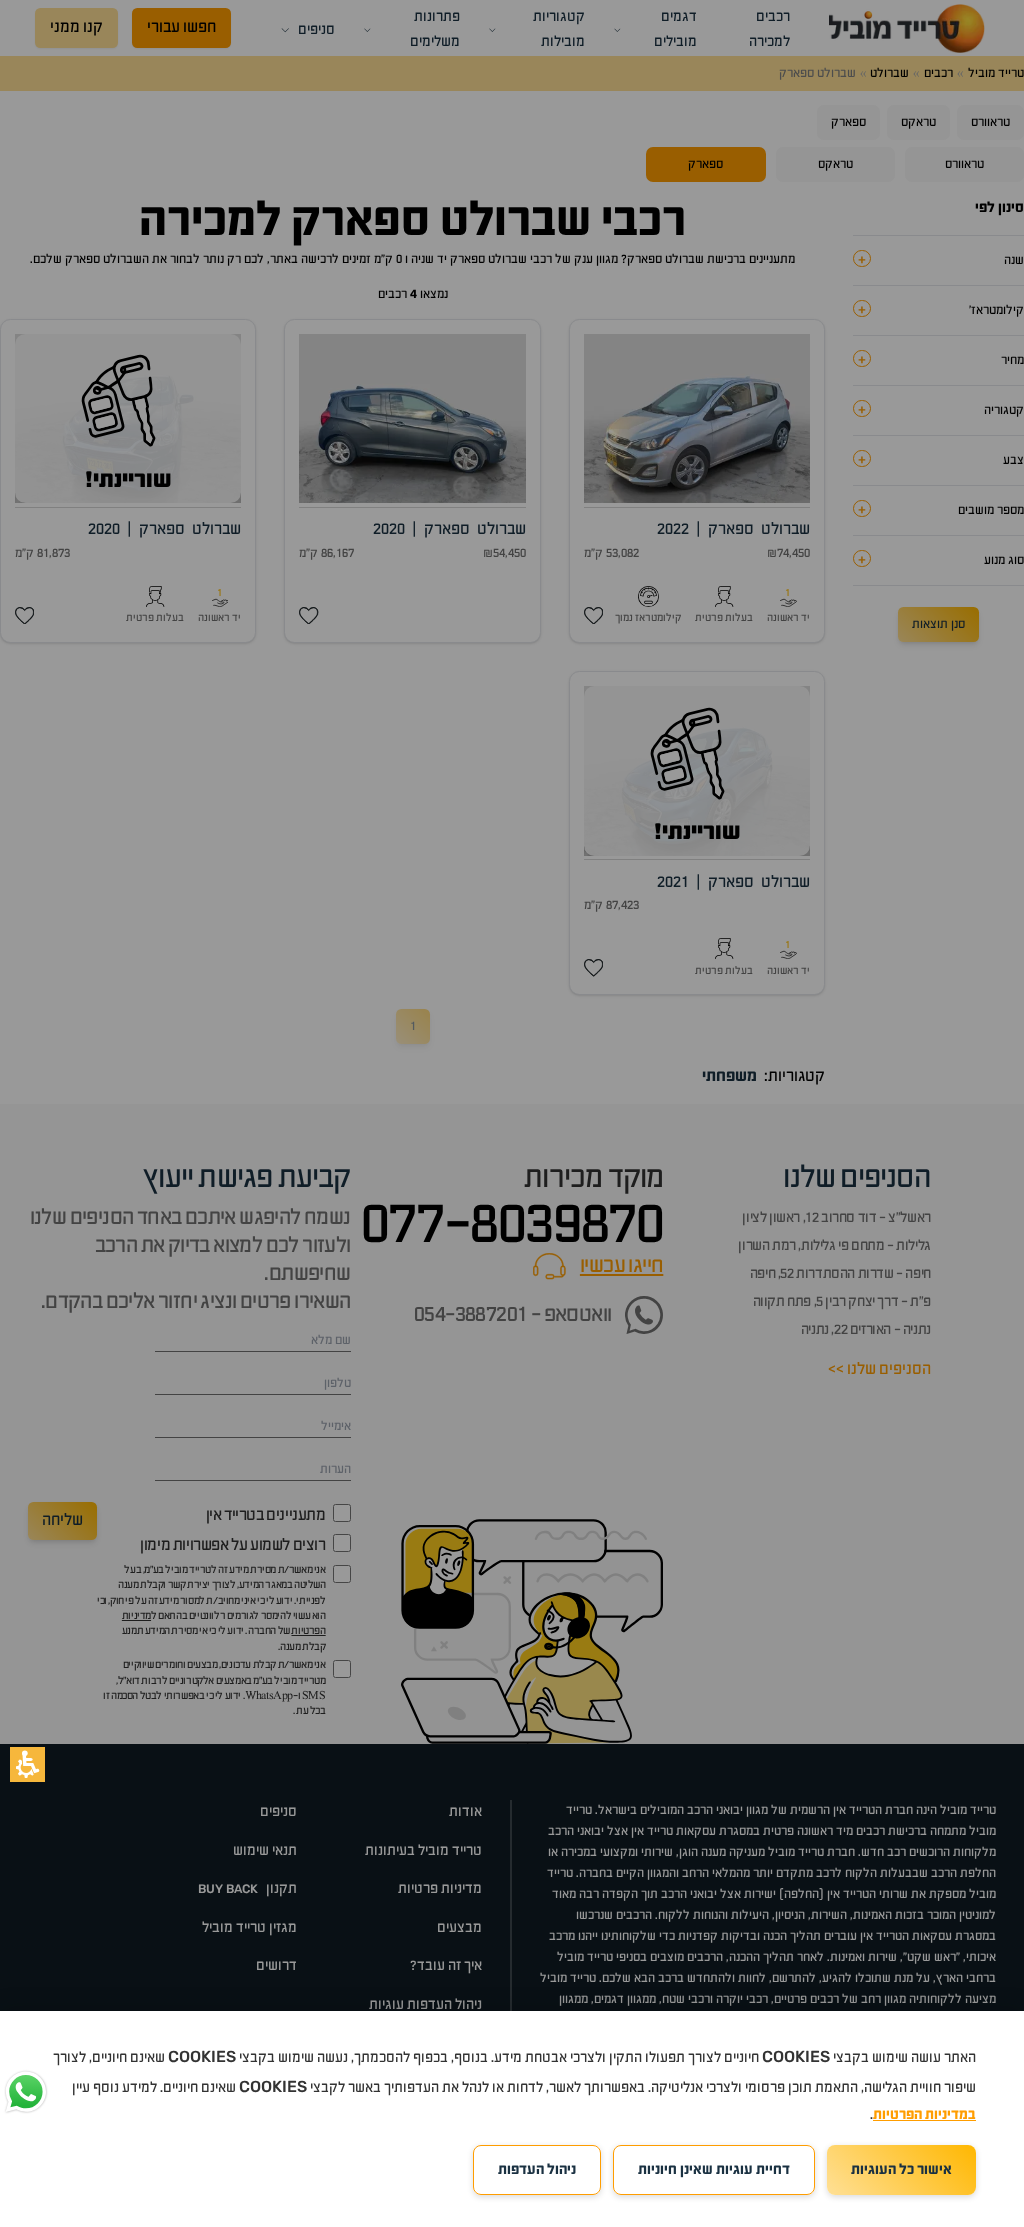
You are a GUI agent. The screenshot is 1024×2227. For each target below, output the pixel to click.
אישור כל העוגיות (901, 2170)
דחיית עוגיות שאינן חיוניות (714, 2170)
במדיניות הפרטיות (924, 2115)
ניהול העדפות (537, 2170)
